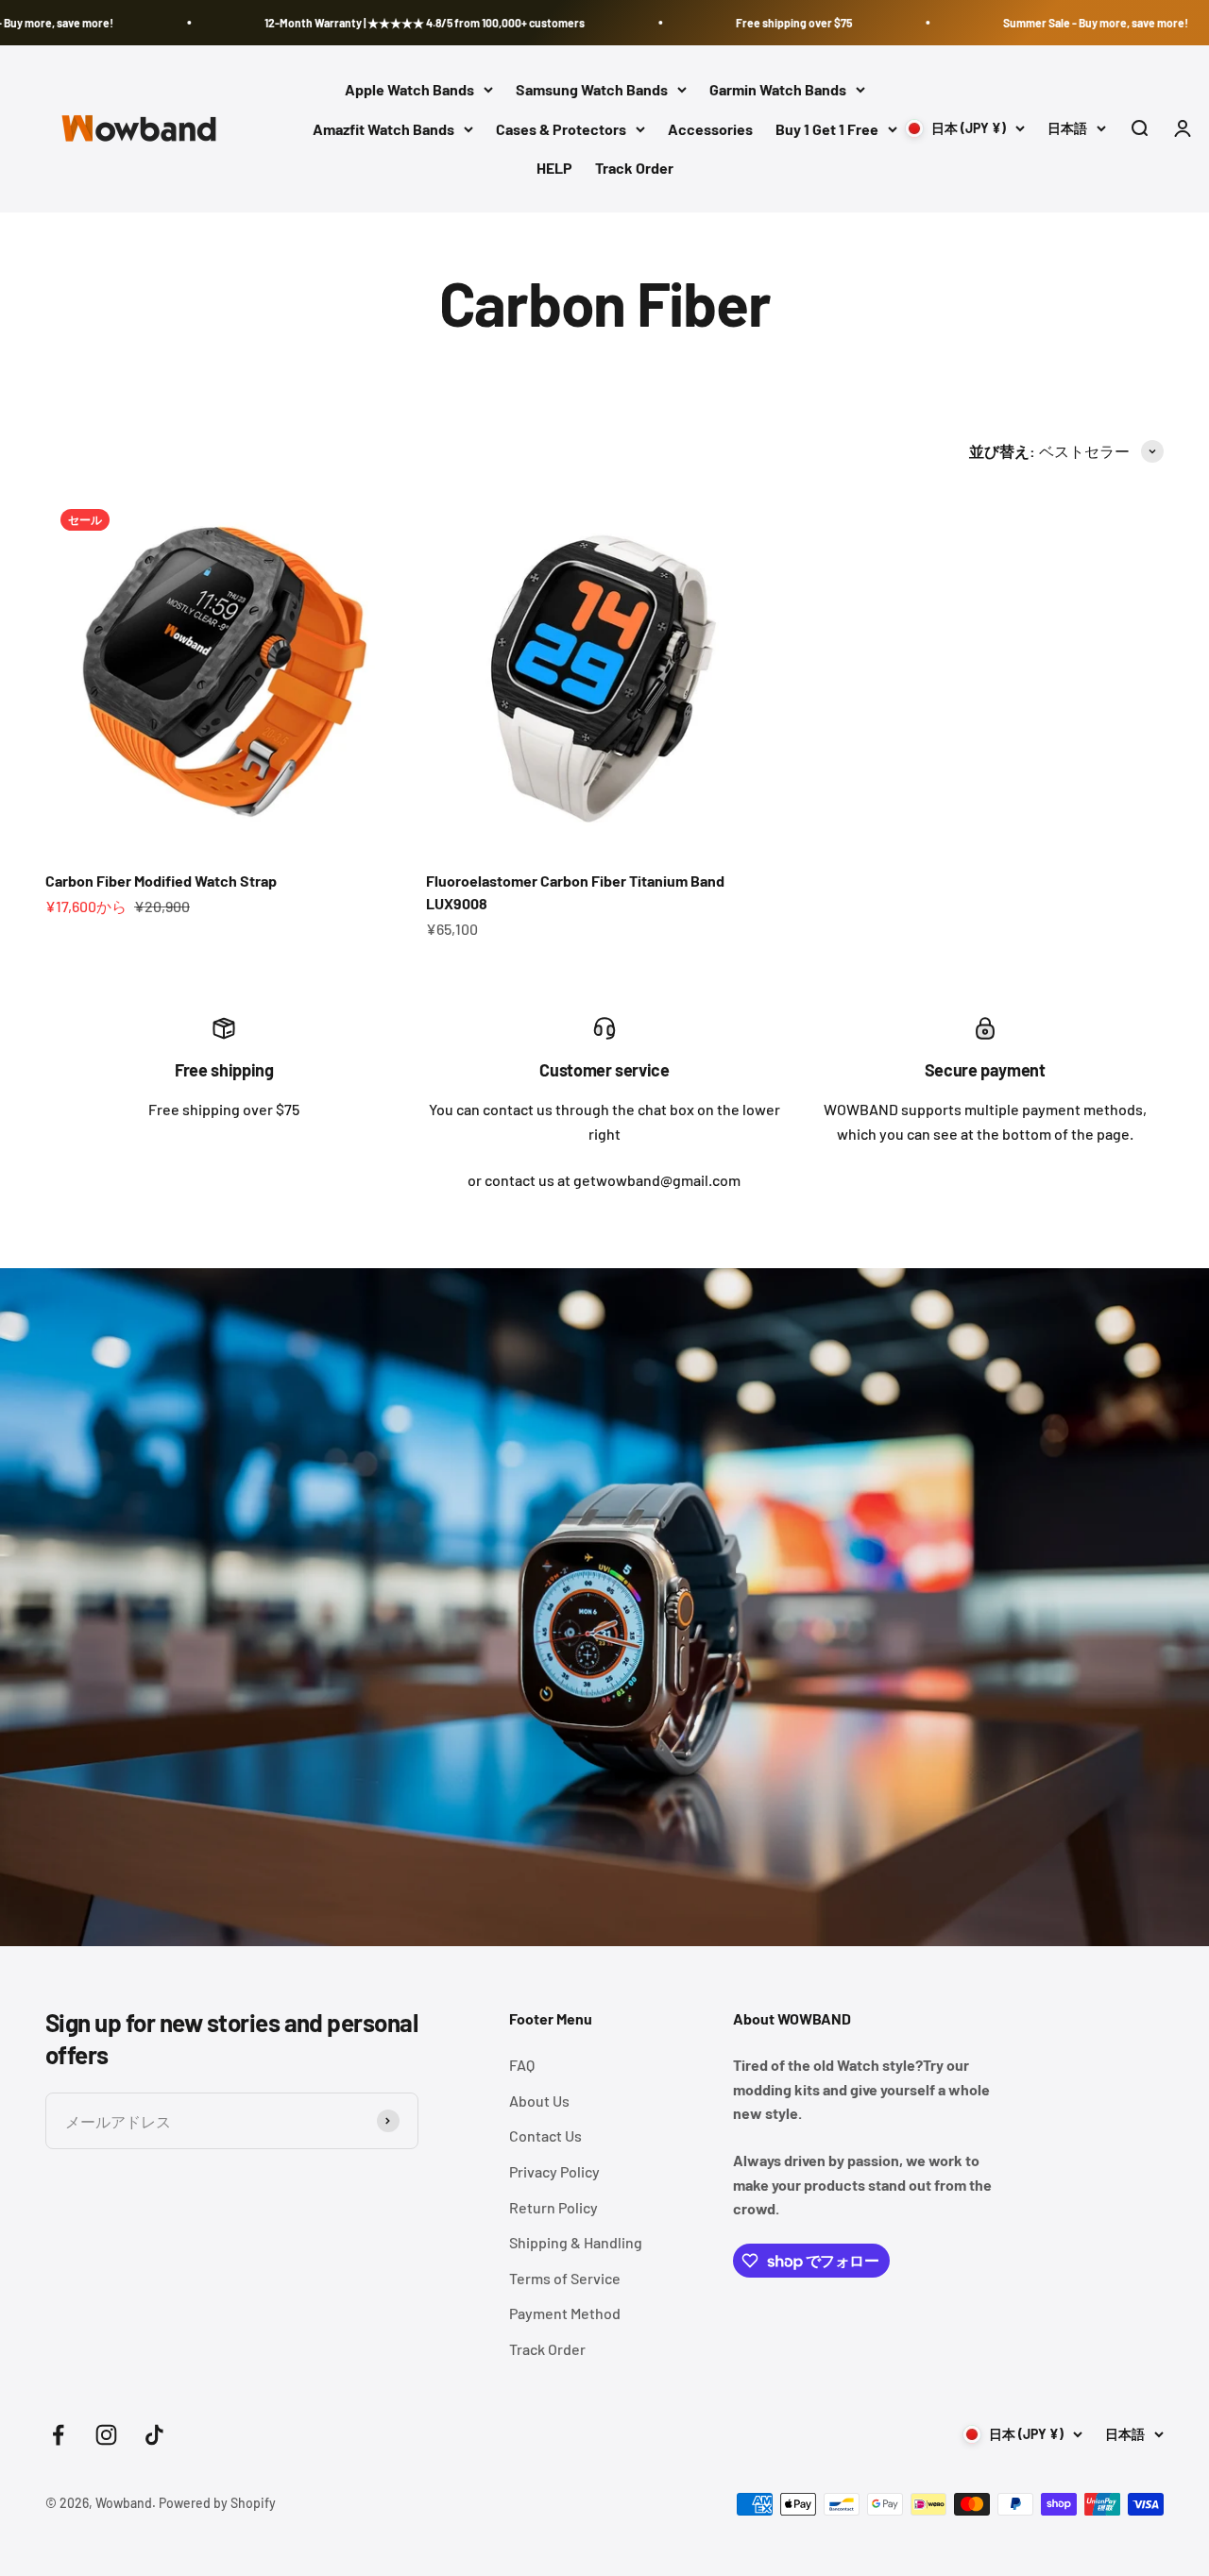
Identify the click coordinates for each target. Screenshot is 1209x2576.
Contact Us (545, 2135)
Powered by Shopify (217, 2503)
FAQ (522, 2065)
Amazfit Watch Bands (383, 129)
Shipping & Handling (576, 2242)
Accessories (710, 129)
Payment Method (565, 2313)
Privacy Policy (554, 2171)
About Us (539, 2101)
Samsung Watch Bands (592, 89)
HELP (554, 169)
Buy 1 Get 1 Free (827, 129)
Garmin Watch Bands (778, 89)
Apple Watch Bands (409, 89)
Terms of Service (565, 2278)
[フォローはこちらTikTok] (154, 2435)
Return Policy (553, 2207)
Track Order (634, 169)
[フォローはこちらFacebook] (58, 2435)
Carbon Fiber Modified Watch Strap (161, 881)
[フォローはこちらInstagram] (106, 2435)
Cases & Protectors (561, 129)
